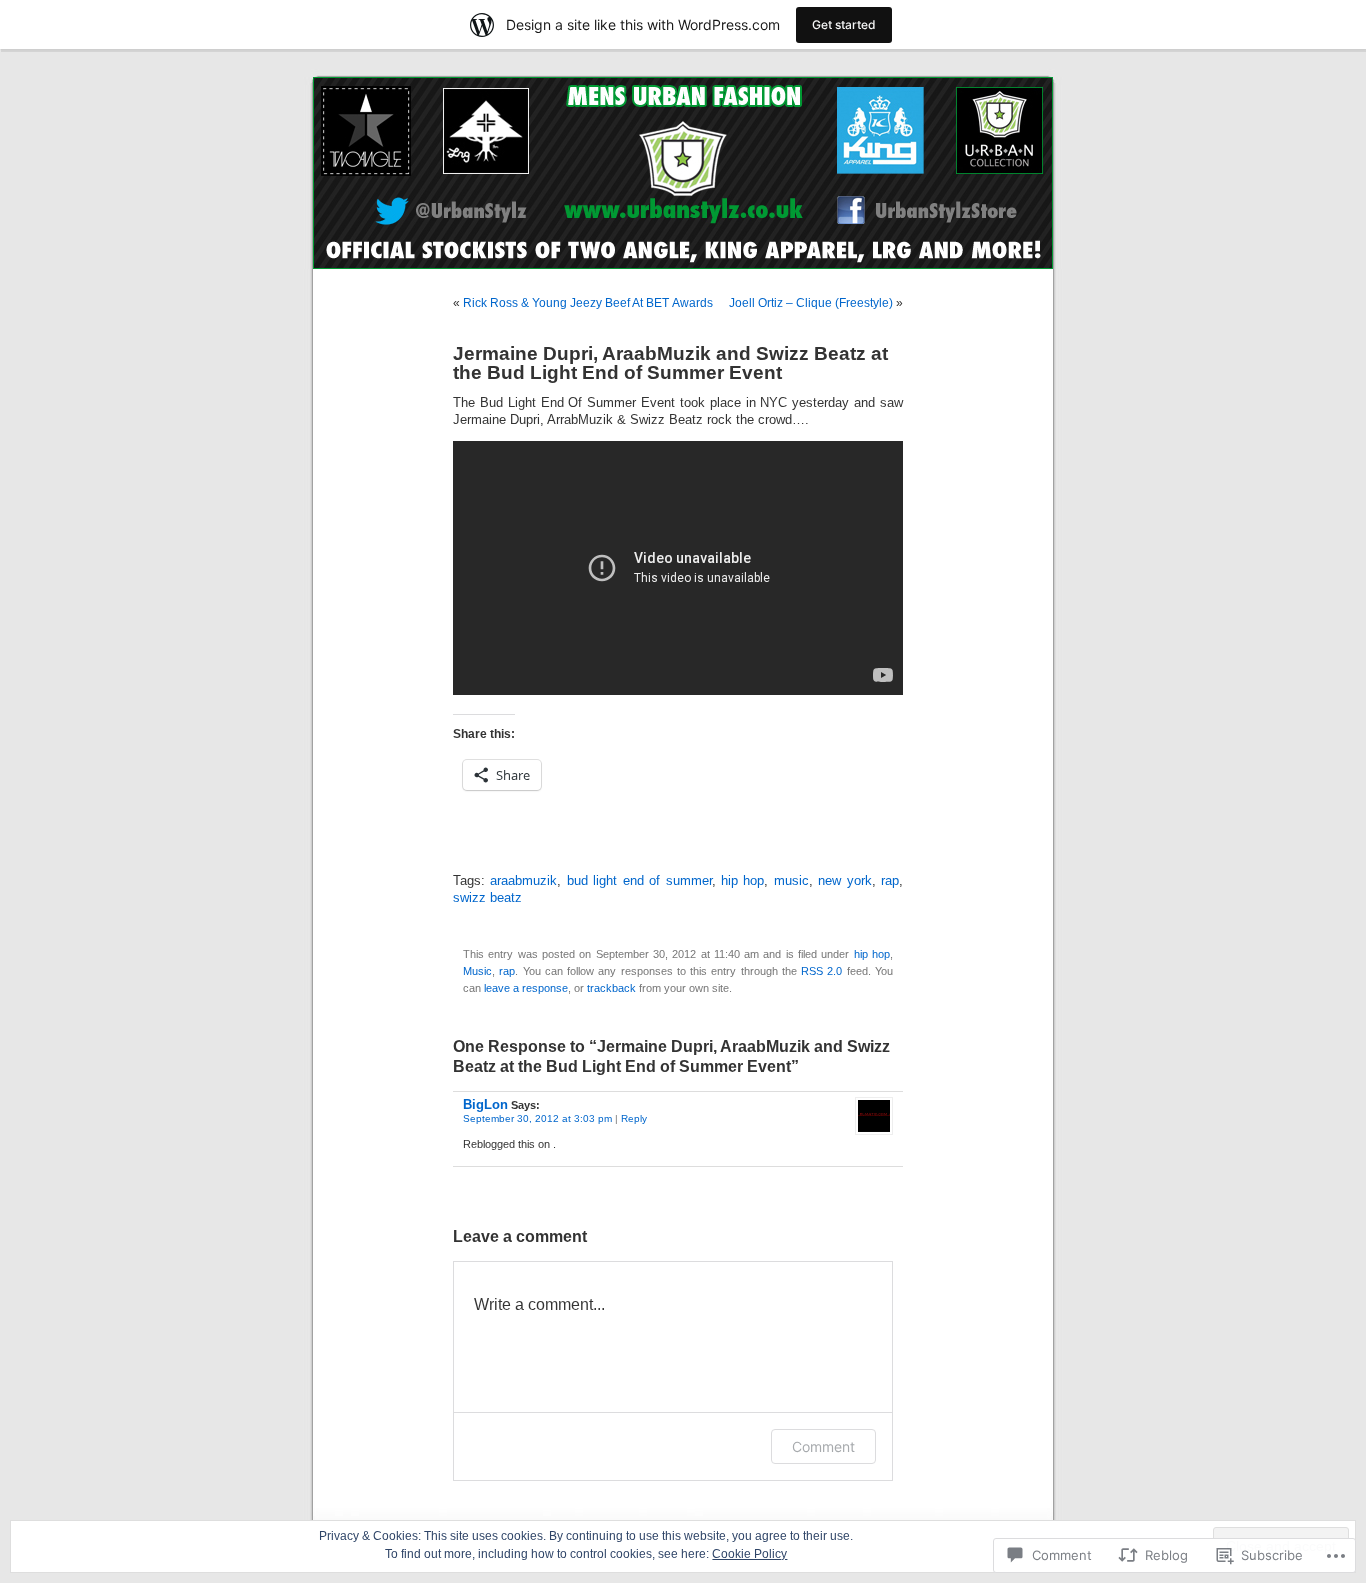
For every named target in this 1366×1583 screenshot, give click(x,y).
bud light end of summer (639, 881)
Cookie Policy (749, 1554)
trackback (611, 988)
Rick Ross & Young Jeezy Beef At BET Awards (588, 303)
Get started (844, 24)
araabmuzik (523, 881)
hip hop (742, 881)
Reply (634, 1118)
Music (477, 971)
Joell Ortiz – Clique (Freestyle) (811, 303)
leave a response (526, 988)
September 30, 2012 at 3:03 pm (537, 1118)
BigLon (485, 1104)
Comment (823, 1446)
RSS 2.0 (821, 971)
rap (890, 881)
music (791, 881)
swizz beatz (487, 898)
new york (844, 881)
